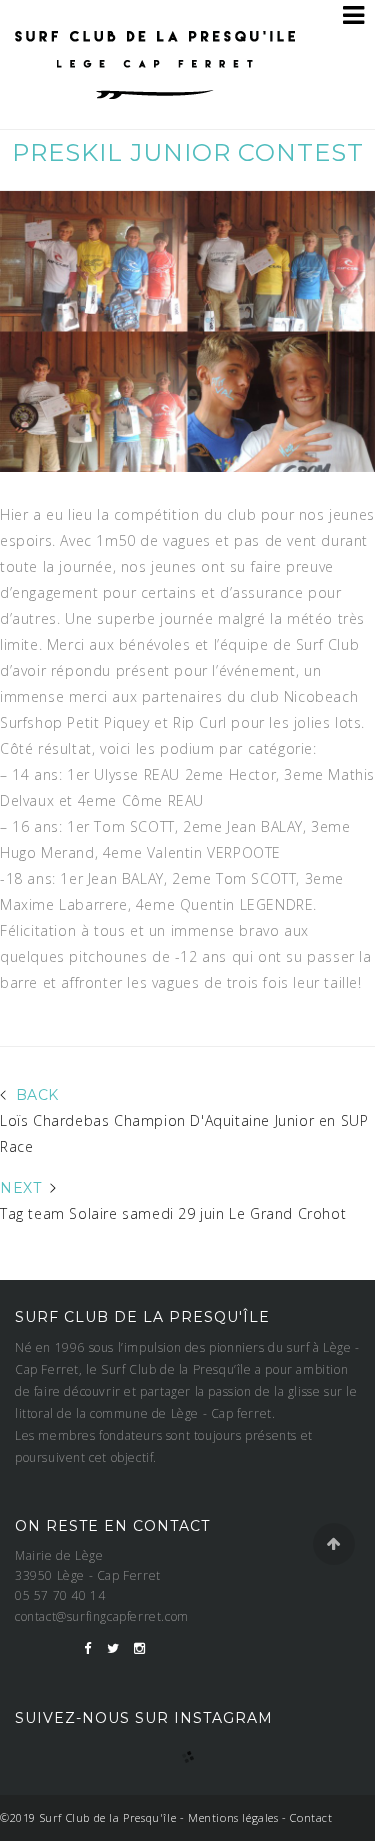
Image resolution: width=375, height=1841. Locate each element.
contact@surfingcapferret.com (102, 1616)
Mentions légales (233, 1817)
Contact (311, 1817)
